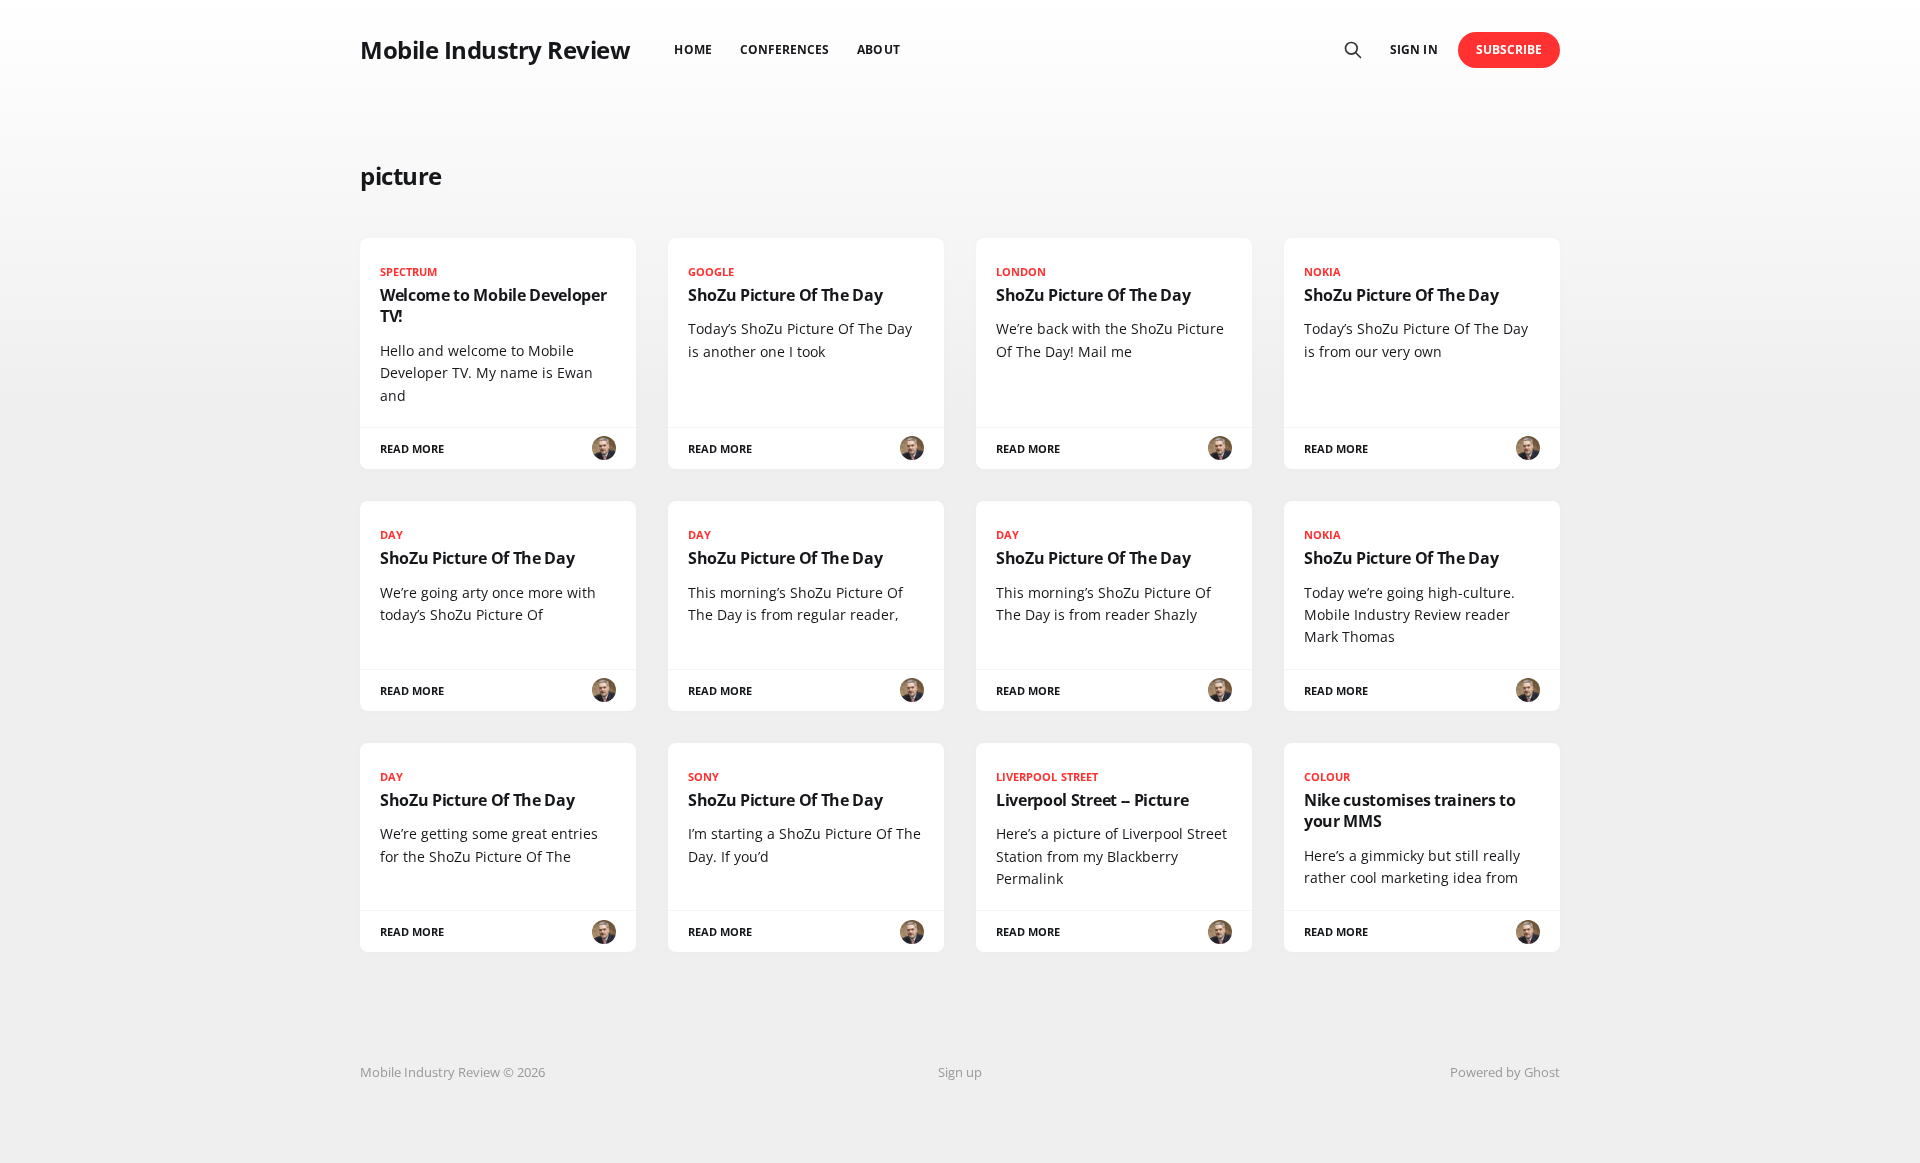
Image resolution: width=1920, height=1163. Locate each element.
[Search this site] (1353, 50)
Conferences (785, 49)
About (878, 49)
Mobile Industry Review (495, 50)
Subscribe (1509, 49)
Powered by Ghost (1505, 1072)
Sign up (960, 1072)
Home (692, 49)
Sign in (1413, 49)
